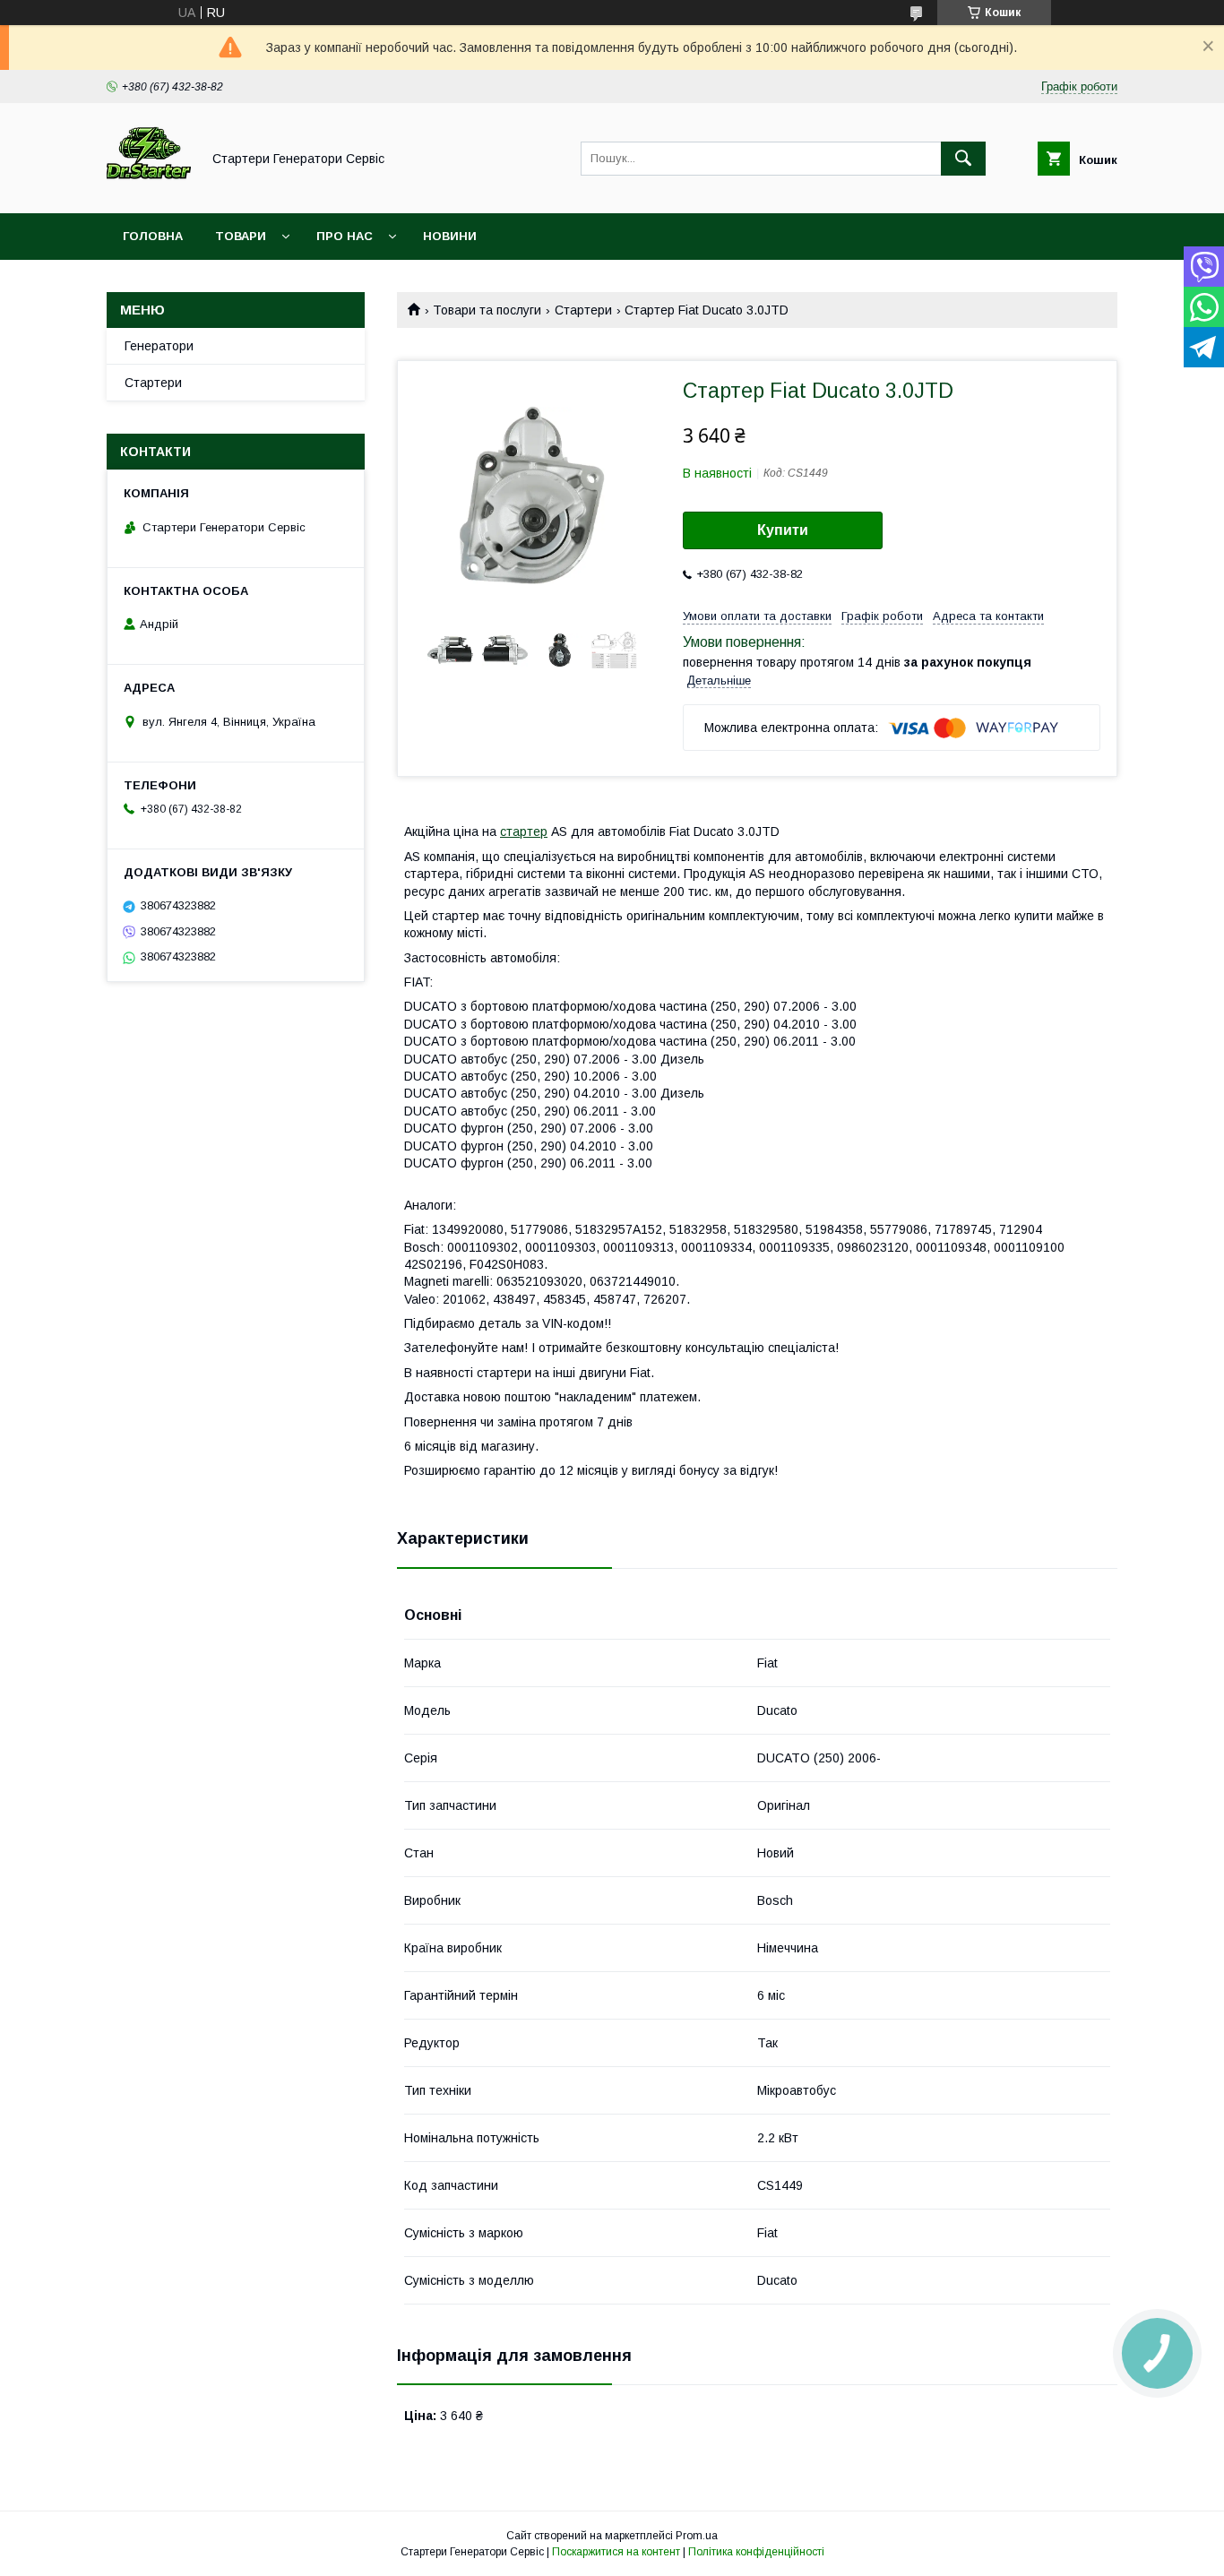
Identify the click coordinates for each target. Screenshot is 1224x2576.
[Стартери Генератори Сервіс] (149, 190)
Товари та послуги (487, 310)
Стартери (583, 310)
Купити (783, 530)
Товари (241, 236)
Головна (153, 236)
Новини (450, 236)
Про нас (345, 236)
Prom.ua (697, 2536)
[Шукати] (963, 159)
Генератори (159, 346)
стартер (524, 831)
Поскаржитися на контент (616, 2552)
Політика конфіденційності (756, 2552)
